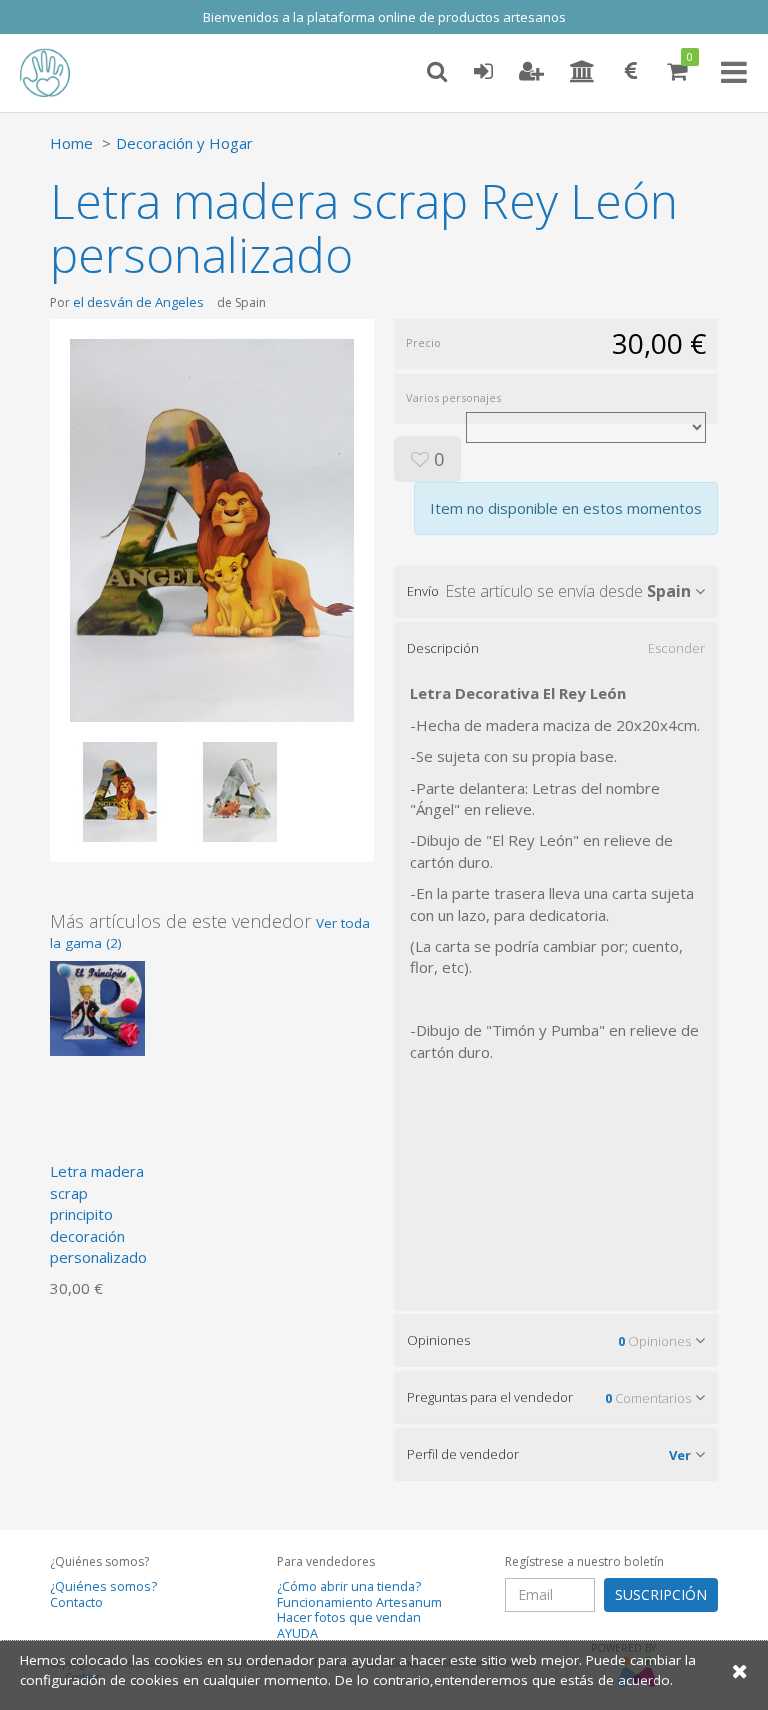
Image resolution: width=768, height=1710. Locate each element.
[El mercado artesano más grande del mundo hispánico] (60, 73)
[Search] (437, 72)
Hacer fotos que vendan (349, 1617)
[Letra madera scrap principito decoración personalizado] (97, 1007)
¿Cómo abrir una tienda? (349, 1586)
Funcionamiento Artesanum (359, 1602)
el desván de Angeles (138, 302)
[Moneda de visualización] (631, 72)
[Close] (740, 1670)
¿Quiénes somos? (103, 1586)
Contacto (76, 1602)
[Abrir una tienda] (582, 72)
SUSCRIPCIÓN (661, 1594)
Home (71, 143)
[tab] (556, 591)
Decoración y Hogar (184, 143)
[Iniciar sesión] (483, 72)
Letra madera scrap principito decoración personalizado (98, 1214)
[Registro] (531, 72)
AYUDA (297, 1633)
